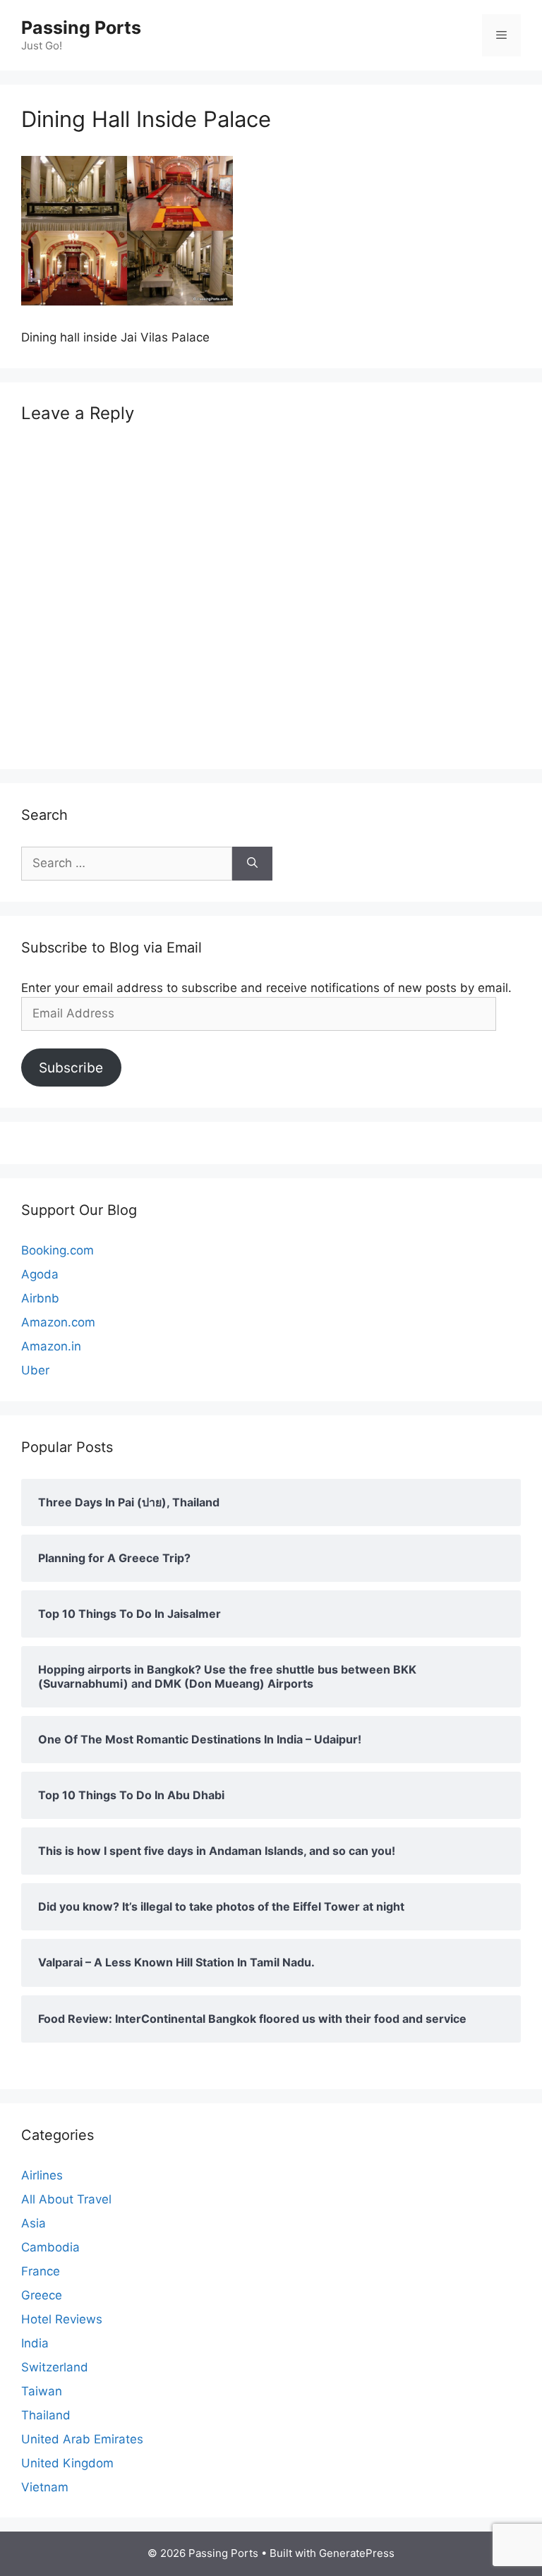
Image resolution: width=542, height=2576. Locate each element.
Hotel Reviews (62, 2319)
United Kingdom (67, 2463)
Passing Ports (81, 28)
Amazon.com (58, 1322)
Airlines (42, 2175)
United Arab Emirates (82, 2439)
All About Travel (66, 2199)
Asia (34, 2223)
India (35, 2343)
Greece (42, 2295)
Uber (35, 1370)
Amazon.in (51, 1346)
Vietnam (45, 2487)
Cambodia (50, 2247)
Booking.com (58, 1250)
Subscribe (71, 1068)
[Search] (252, 864)
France (41, 2271)
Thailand (46, 2415)
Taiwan (42, 2391)
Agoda (40, 1274)
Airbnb (40, 1298)
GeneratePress (357, 2553)
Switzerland (55, 2367)
